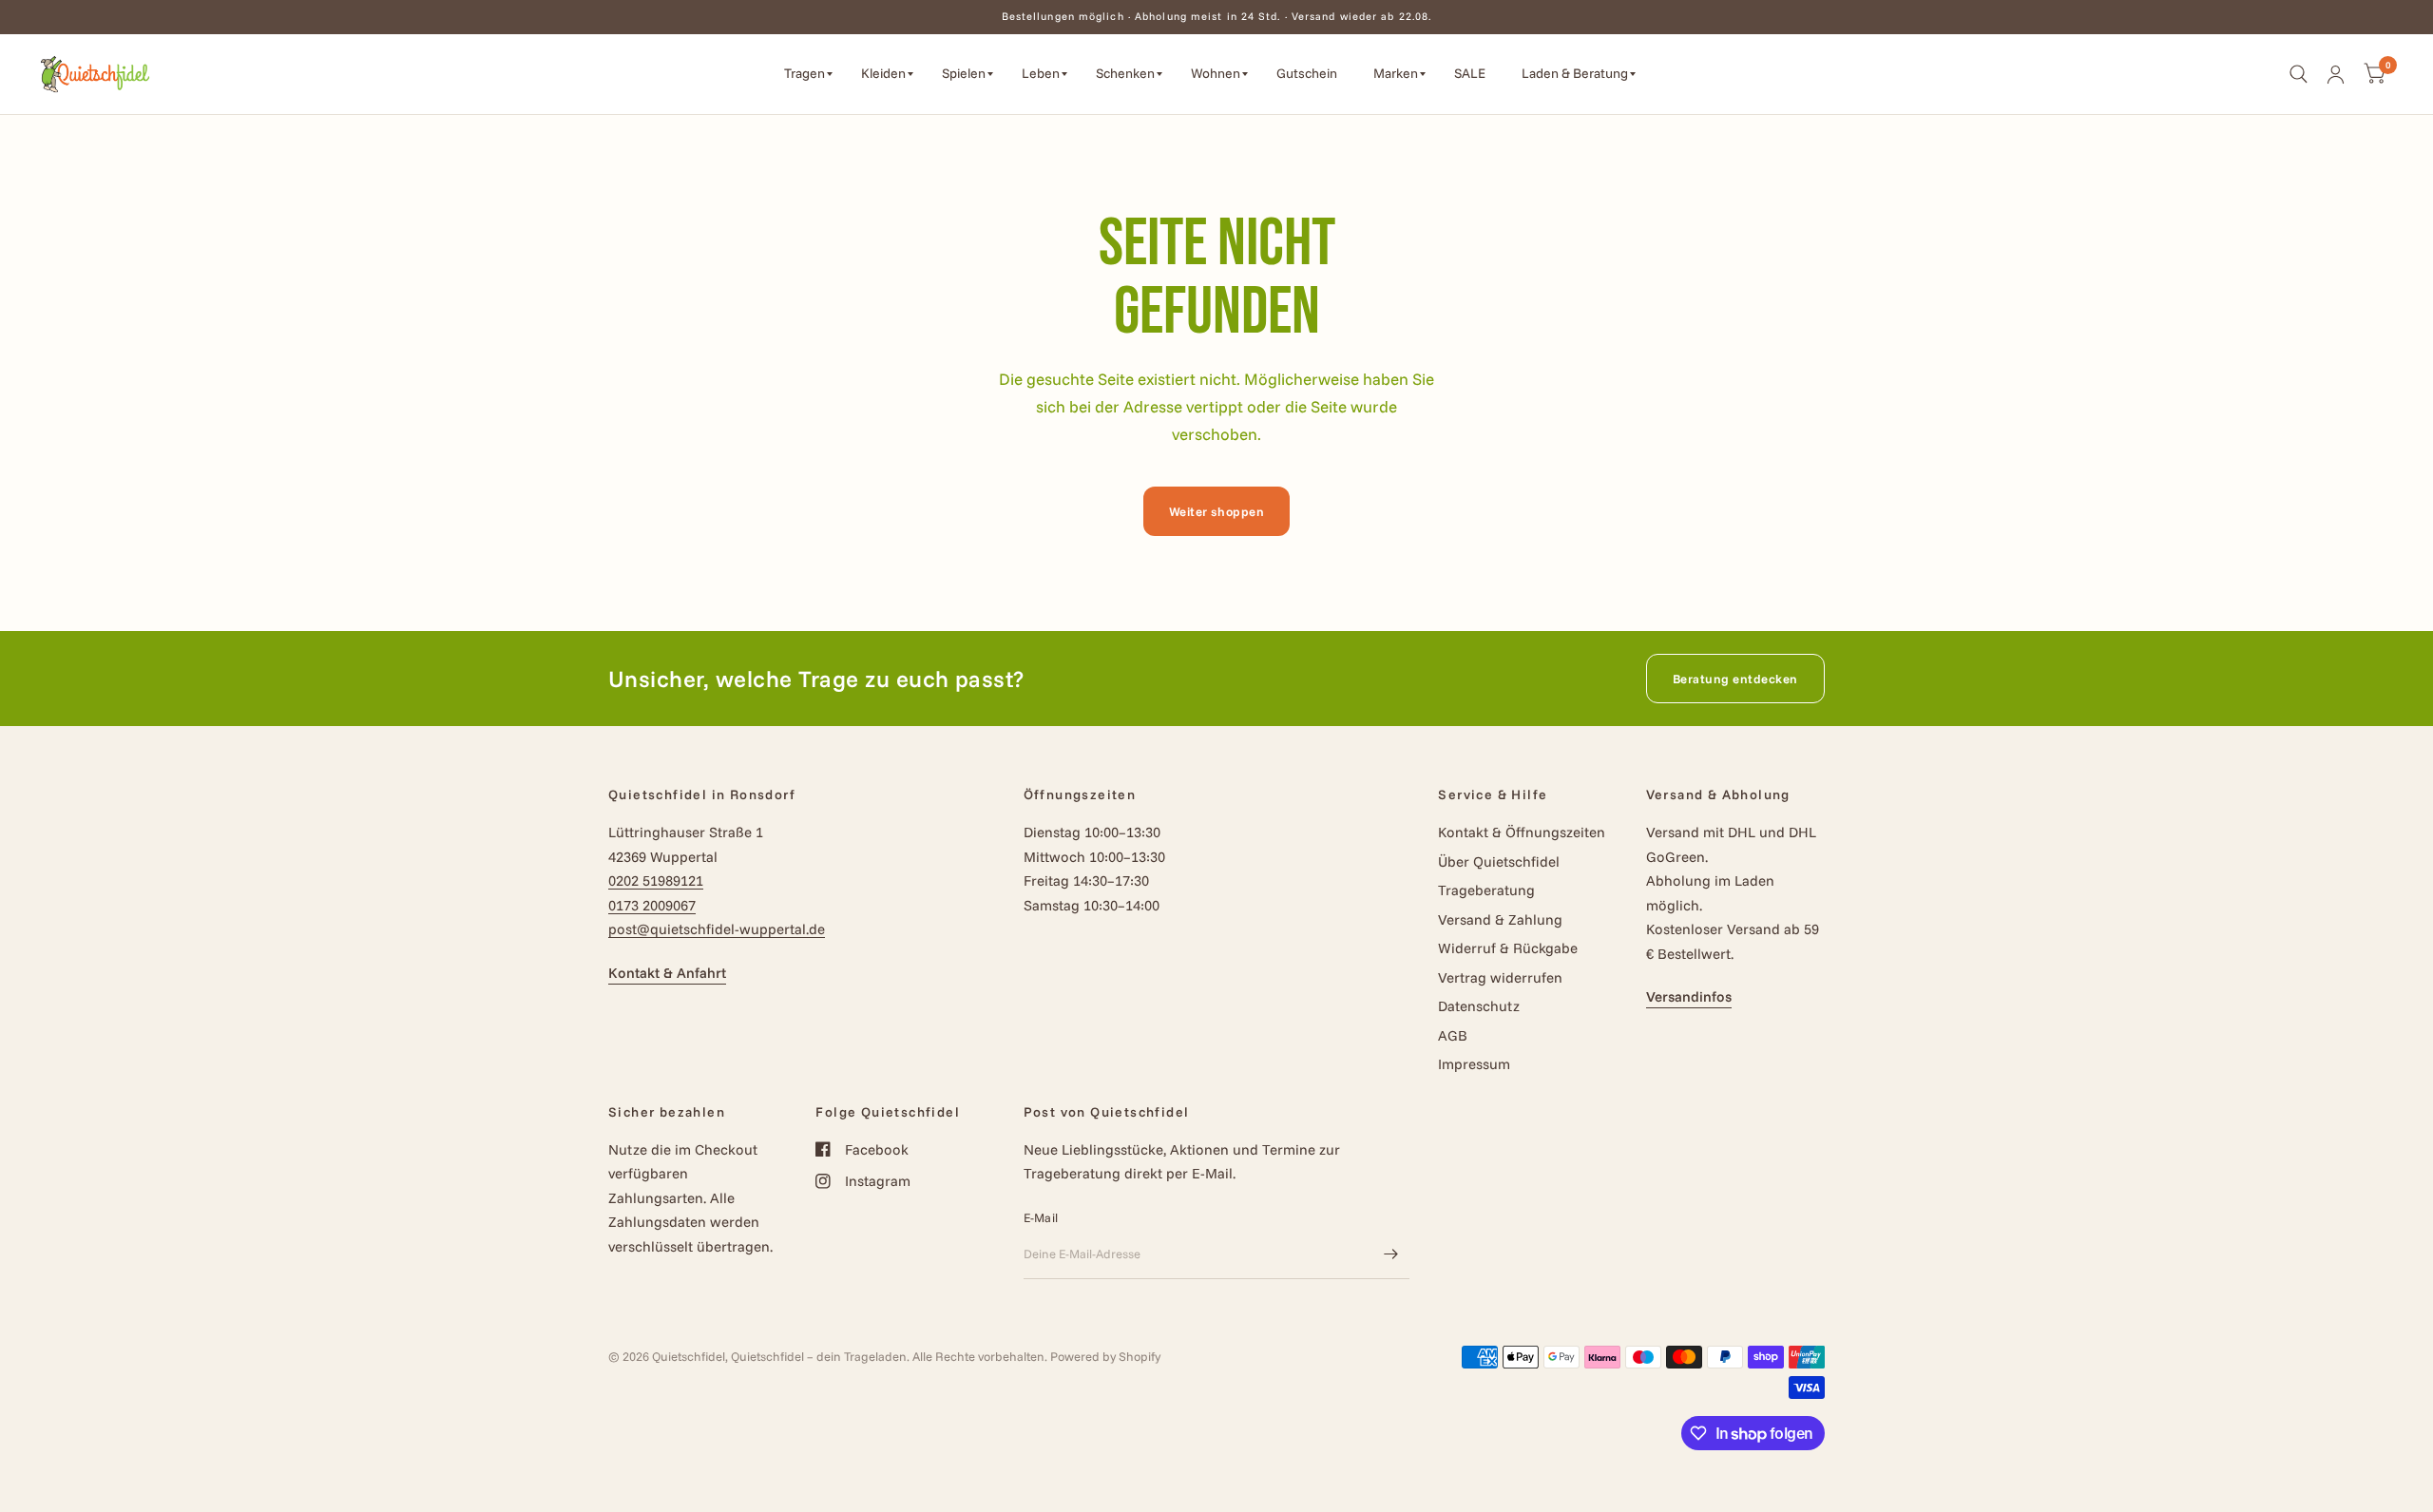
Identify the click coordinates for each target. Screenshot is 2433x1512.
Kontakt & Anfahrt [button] (667, 973)
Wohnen (1216, 73)
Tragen (805, 73)
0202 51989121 (656, 880)
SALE (1470, 73)
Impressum (1474, 1064)
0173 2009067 (652, 905)
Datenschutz (1479, 1006)
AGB (1453, 1035)
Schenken (1125, 73)
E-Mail (1041, 1217)
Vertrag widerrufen (1500, 977)
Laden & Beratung (1575, 73)
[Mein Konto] (2336, 74)
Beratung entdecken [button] (1735, 679)
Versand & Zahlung (1500, 919)
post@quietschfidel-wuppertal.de (717, 929)
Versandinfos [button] (1689, 996)
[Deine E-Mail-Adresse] (1390, 1254)
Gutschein (1307, 73)
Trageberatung (1486, 890)
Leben (1041, 73)
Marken (1396, 73)
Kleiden (883, 73)
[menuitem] (808, 74)
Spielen (964, 73)
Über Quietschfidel (1499, 861)
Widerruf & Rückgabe (1508, 948)
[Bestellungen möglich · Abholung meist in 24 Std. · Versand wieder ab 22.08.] (1217, 17)
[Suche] (2299, 74)
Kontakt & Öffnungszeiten (1522, 832)
